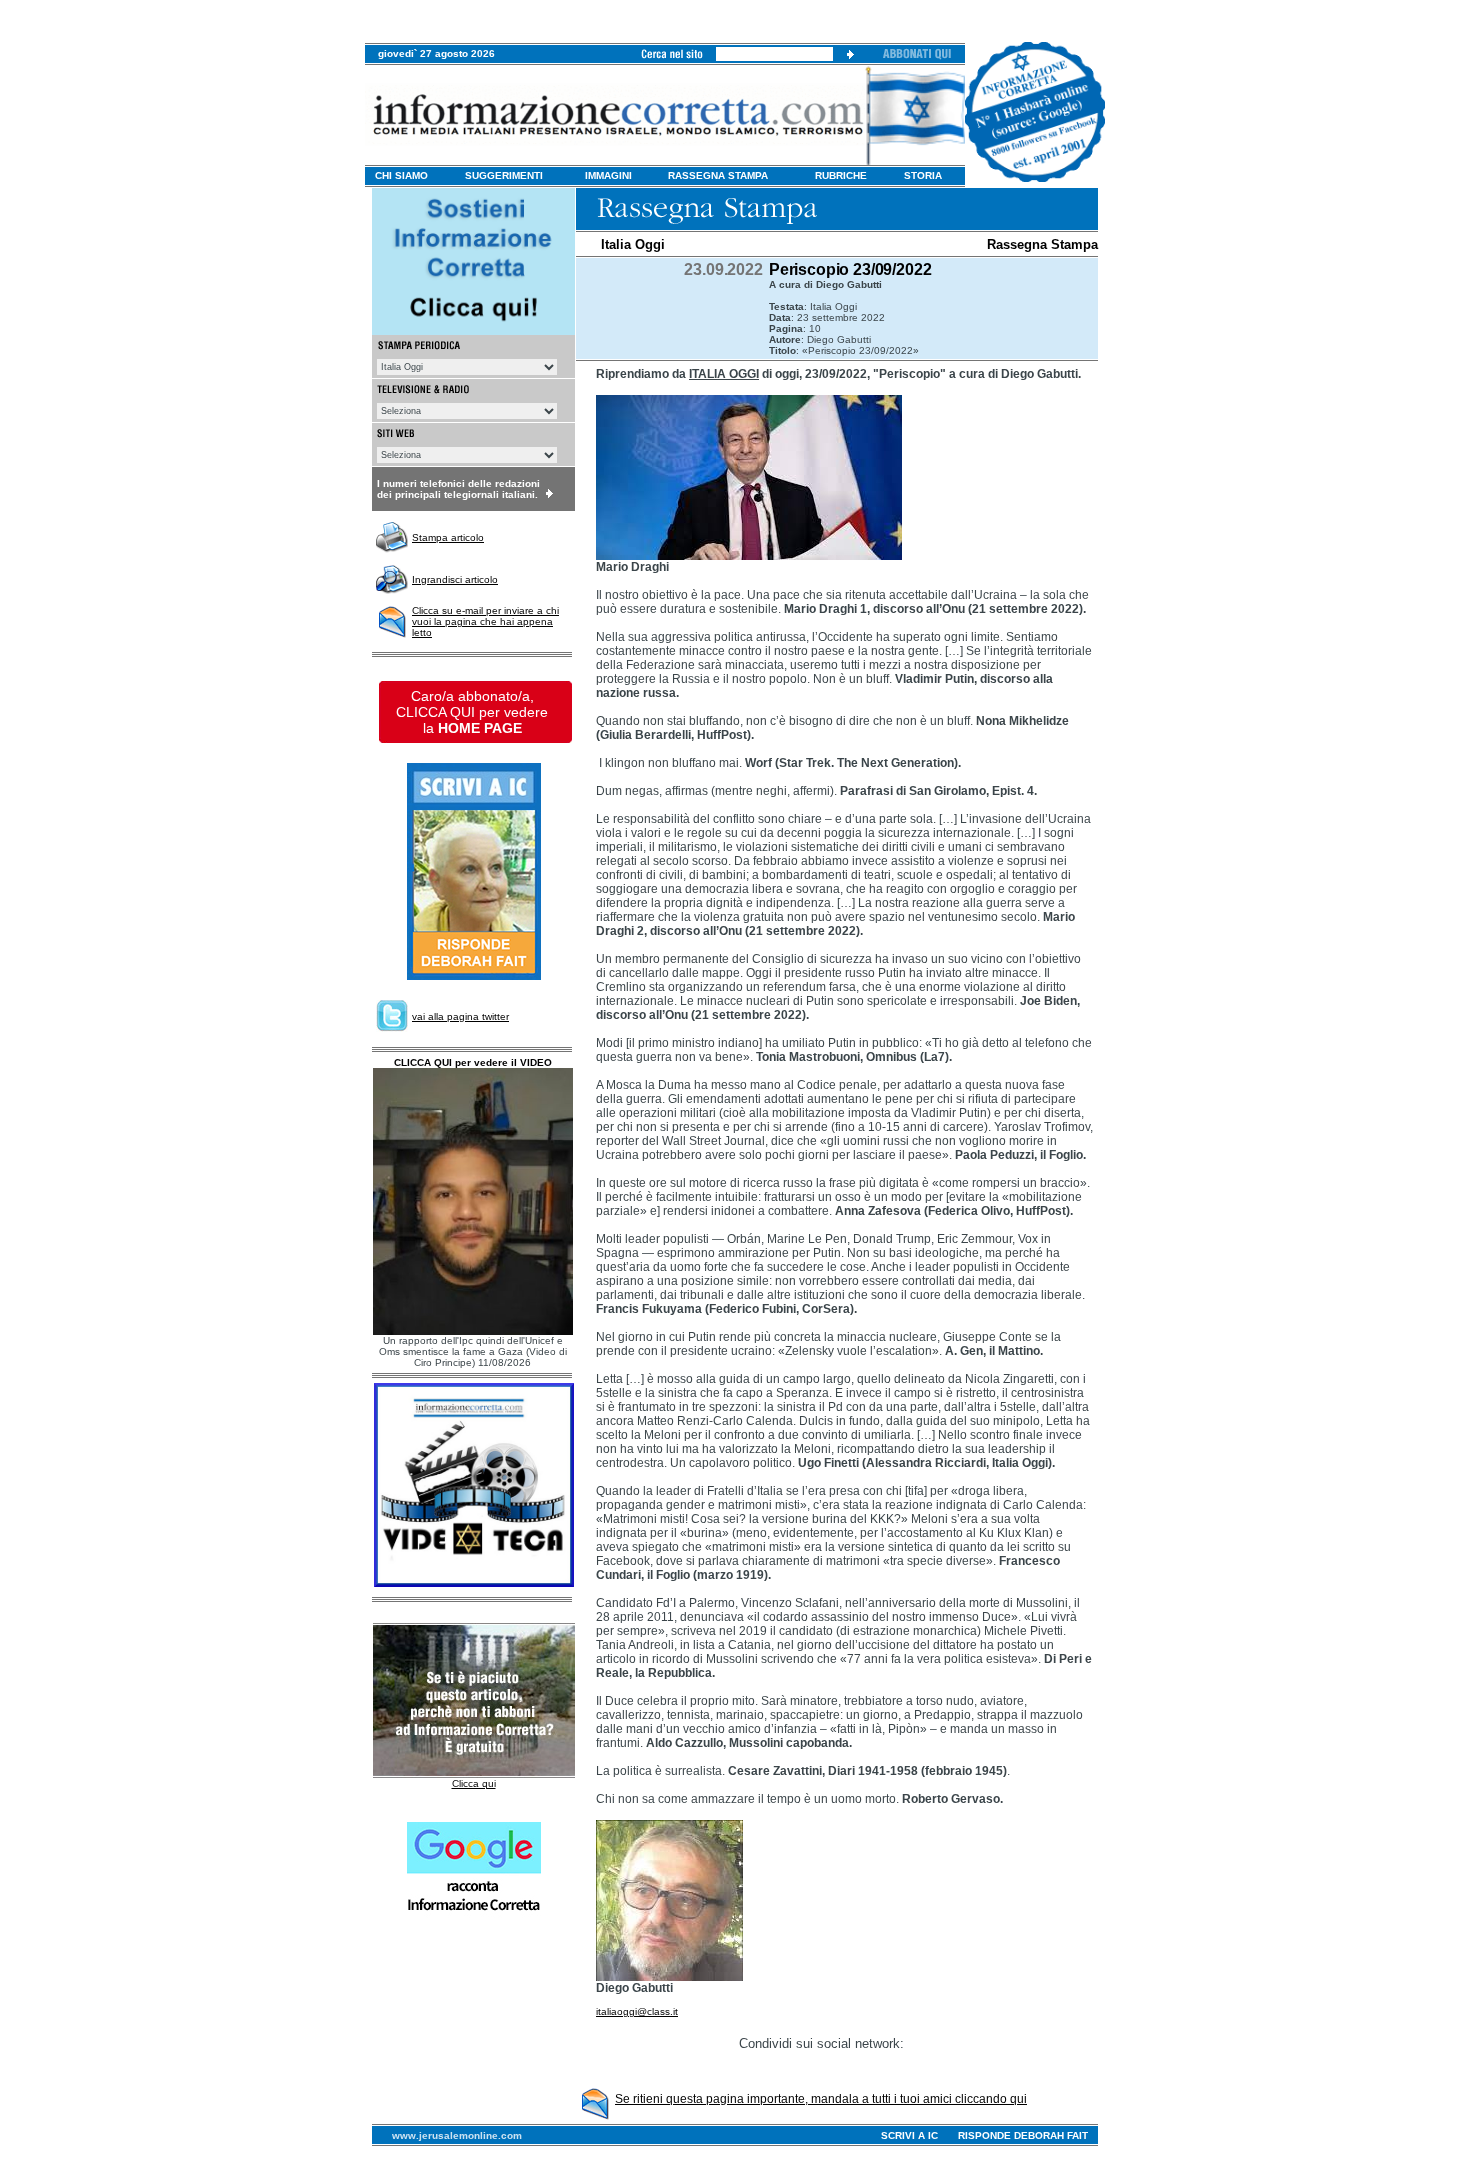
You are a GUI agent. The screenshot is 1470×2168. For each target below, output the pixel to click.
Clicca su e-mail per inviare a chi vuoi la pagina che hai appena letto (485, 621)
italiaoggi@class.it (637, 2011)
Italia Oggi (633, 244)
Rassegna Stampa (1042, 244)
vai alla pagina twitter (460, 1016)
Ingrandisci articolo (455, 579)
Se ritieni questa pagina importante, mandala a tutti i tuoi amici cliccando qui (821, 2099)
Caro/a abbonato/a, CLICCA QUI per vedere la (472, 712)
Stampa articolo (448, 537)
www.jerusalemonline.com (457, 2135)
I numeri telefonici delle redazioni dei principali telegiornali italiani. (458, 489)
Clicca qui (474, 1783)
